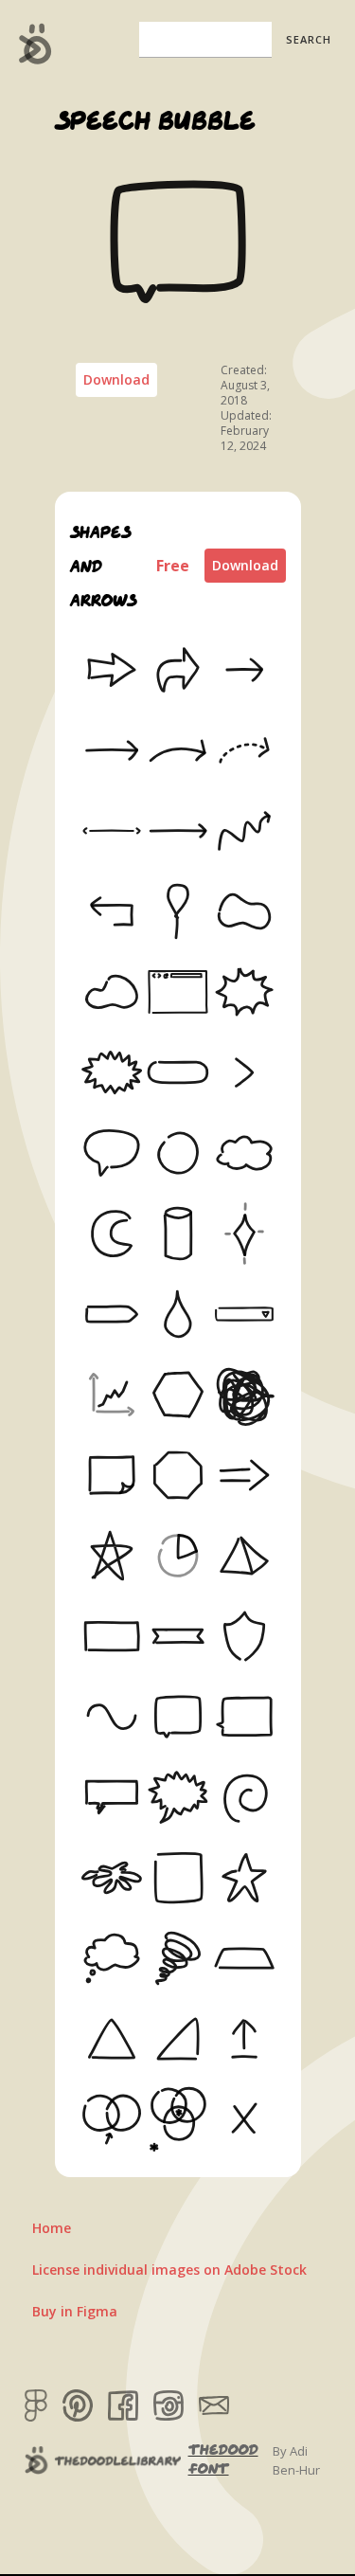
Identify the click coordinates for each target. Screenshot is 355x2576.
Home (52, 2228)
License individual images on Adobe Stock (169, 2270)
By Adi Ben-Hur (296, 2460)
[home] (31, 44)
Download (116, 379)
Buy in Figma (75, 2311)
